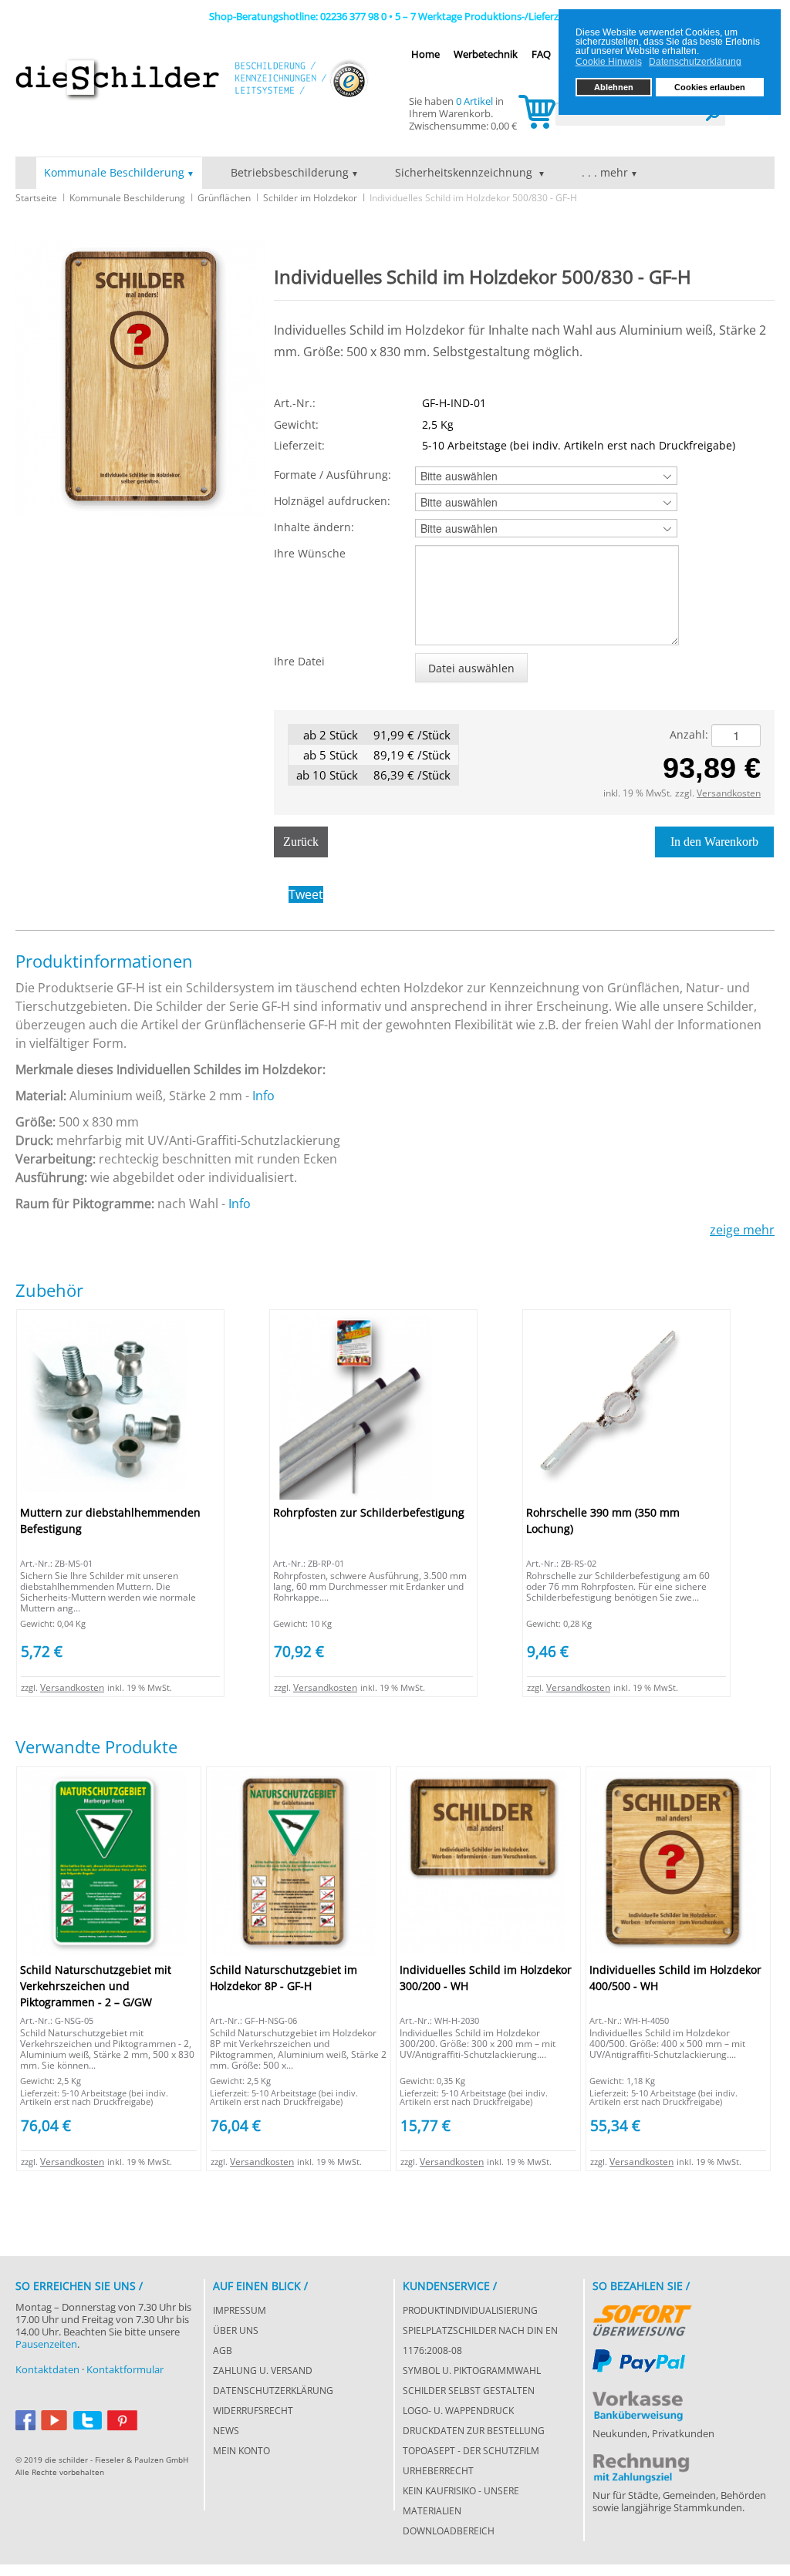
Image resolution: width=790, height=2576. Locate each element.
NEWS (226, 2431)
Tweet (306, 894)
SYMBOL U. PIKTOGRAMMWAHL (472, 2371)
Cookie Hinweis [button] (609, 62)
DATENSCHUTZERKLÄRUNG (273, 2391)
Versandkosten (729, 793)
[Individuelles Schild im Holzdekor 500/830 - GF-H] (141, 377)
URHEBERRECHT (438, 2471)
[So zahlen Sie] (642, 2317)
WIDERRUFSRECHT (253, 2411)
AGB (223, 2350)
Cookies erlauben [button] (710, 87)
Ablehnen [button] (614, 87)
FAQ (541, 54)
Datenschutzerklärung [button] (695, 62)
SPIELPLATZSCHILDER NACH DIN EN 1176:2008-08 (480, 2340)
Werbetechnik (486, 54)
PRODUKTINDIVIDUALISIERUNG (470, 2310)
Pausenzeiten (46, 2344)
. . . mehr (605, 172)
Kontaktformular (125, 2369)
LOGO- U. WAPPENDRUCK (458, 2411)
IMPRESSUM (240, 2310)
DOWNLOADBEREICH (449, 2531)
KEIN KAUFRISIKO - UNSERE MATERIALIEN (461, 2501)
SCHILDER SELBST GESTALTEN (469, 2391)
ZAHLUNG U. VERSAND (263, 2371)
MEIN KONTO (241, 2451)
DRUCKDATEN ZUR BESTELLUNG (474, 2431)
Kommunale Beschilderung (114, 172)
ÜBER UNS (236, 2330)
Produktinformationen (104, 961)
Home (425, 54)
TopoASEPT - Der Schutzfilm (471, 2451)
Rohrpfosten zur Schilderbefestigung (369, 1512)
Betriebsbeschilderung (290, 172)
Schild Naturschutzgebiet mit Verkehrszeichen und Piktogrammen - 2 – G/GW (96, 1986)
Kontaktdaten (47, 2369)
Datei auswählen (471, 668)
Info (263, 1096)
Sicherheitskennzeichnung (465, 172)
